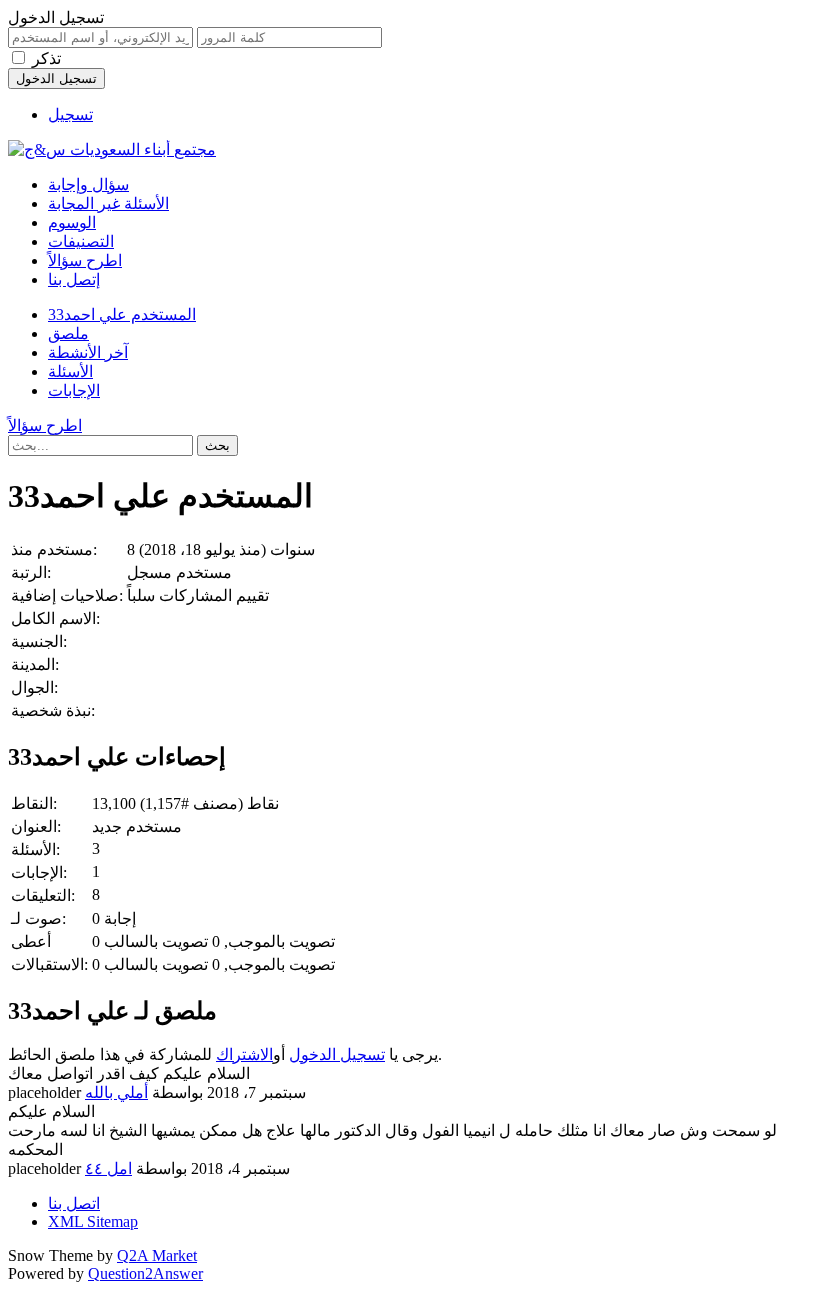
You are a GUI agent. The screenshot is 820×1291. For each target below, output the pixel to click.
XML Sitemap (93, 1221)
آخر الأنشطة (88, 352)
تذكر (46, 58)
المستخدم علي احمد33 (122, 314)
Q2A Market (157, 1255)
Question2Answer (145, 1273)
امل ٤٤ (108, 1168)
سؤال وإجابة (88, 184)
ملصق (68, 333)
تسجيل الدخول (337, 1054)
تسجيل (70, 114)
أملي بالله (116, 1092)
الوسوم (72, 222)
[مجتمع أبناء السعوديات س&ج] (112, 149)
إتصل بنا (74, 279)
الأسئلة (70, 371)
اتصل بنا (74, 1203)
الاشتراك (244, 1054)
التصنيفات (81, 241)
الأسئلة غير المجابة (108, 203)
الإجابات (74, 390)
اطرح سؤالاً (85, 260)
